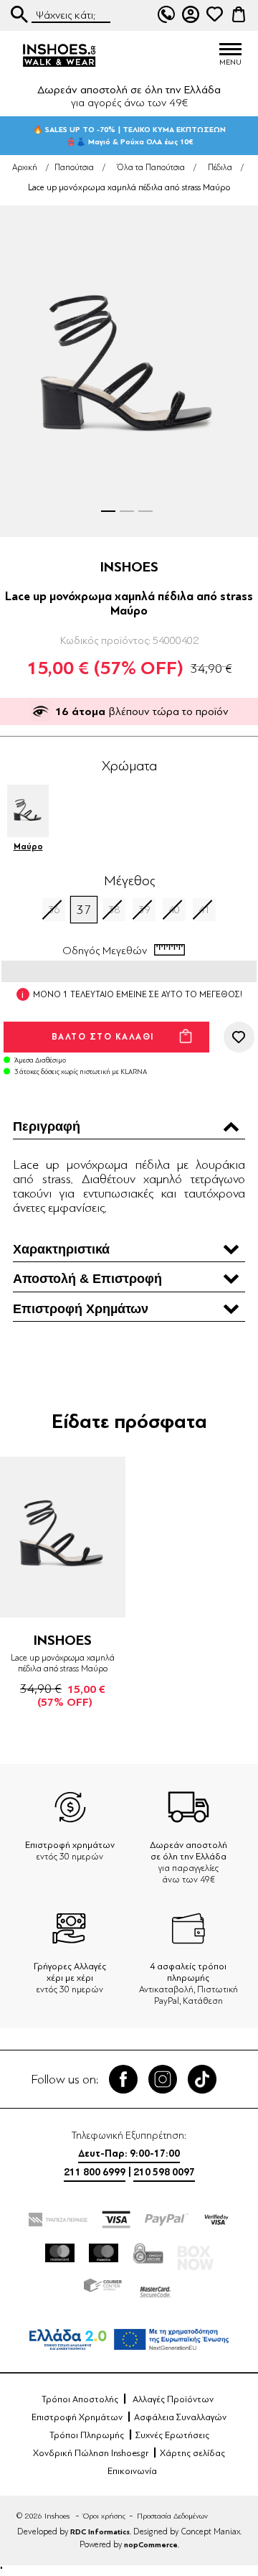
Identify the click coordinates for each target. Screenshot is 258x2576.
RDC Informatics (100, 2532)
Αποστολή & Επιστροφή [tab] (87, 1279)
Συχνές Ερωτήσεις (172, 2435)
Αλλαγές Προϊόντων (173, 2399)
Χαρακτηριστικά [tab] (61, 1249)
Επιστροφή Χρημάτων (77, 2417)
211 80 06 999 (166, 14)
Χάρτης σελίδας (192, 2453)
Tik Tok (202, 2079)
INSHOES (129, 567)
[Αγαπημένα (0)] (214, 14)
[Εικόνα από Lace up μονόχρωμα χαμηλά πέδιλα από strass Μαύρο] (129, 371)
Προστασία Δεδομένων (172, 2516)
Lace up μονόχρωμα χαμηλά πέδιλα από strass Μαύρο (63, 1663)
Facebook (123, 2079)
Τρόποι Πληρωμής (87, 2435)
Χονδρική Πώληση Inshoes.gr (91, 2453)
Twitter (163, 2079)
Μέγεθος (129, 881)
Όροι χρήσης (104, 2516)
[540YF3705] (63, 1537)
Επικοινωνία (132, 2471)
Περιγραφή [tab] (47, 1126)
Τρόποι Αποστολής (80, 2399)
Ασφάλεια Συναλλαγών (180, 2417)
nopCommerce (151, 2545)
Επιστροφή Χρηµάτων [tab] (81, 1309)
